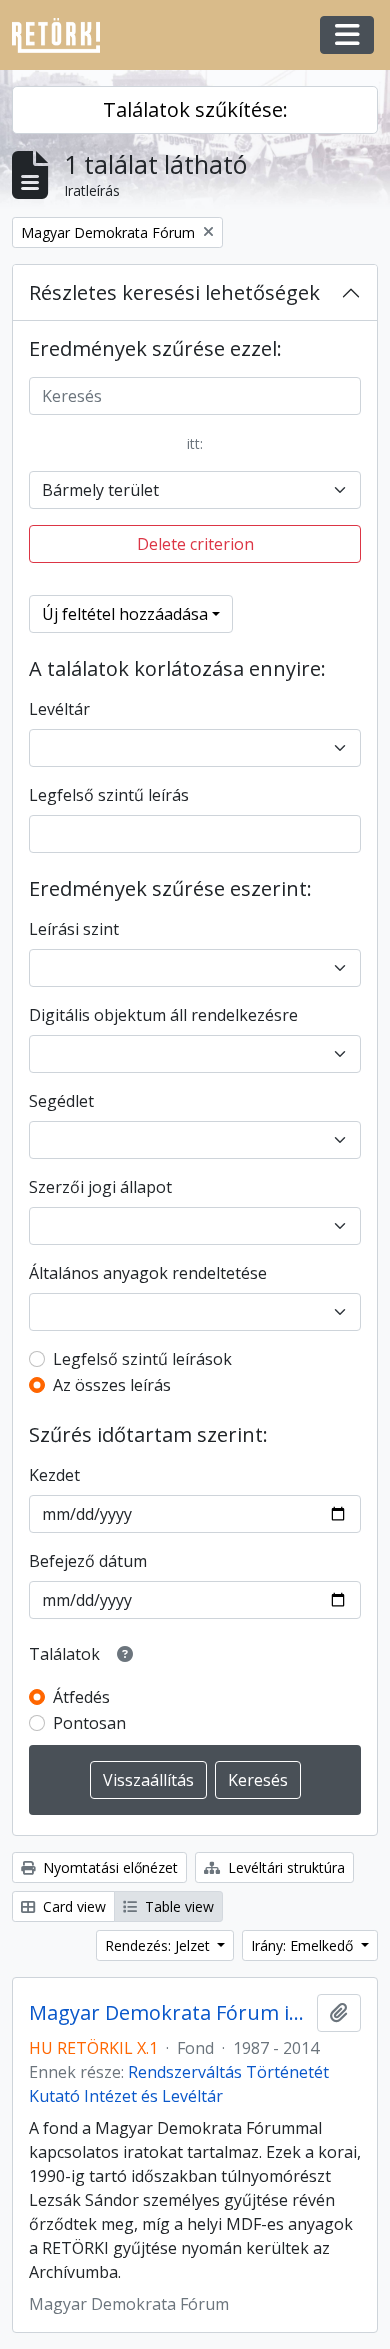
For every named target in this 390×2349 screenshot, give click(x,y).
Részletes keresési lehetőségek (174, 292)
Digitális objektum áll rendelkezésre (163, 1015)
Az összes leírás (112, 1385)
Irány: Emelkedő (304, 1945)
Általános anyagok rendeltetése (148, 1273)
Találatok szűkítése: (195, 109)
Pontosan (89, 1723)
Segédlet (61, 1101)
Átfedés (81, 1697)
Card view (72, 1906)
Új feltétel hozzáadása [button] (125, 614)
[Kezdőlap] (64, 35)
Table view (177, 1906)
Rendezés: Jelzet (159, 1945)
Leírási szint (74, 929)
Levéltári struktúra (284, 1867)
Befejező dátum (88, 1561)
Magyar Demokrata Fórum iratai (169, 2013)
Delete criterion (195, 544)
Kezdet (54, 1475)
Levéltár (59, 709)
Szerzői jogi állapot (100, 1187)
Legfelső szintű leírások (142, 1359)
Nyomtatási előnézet (108, 1867)
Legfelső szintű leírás (109, 795)
